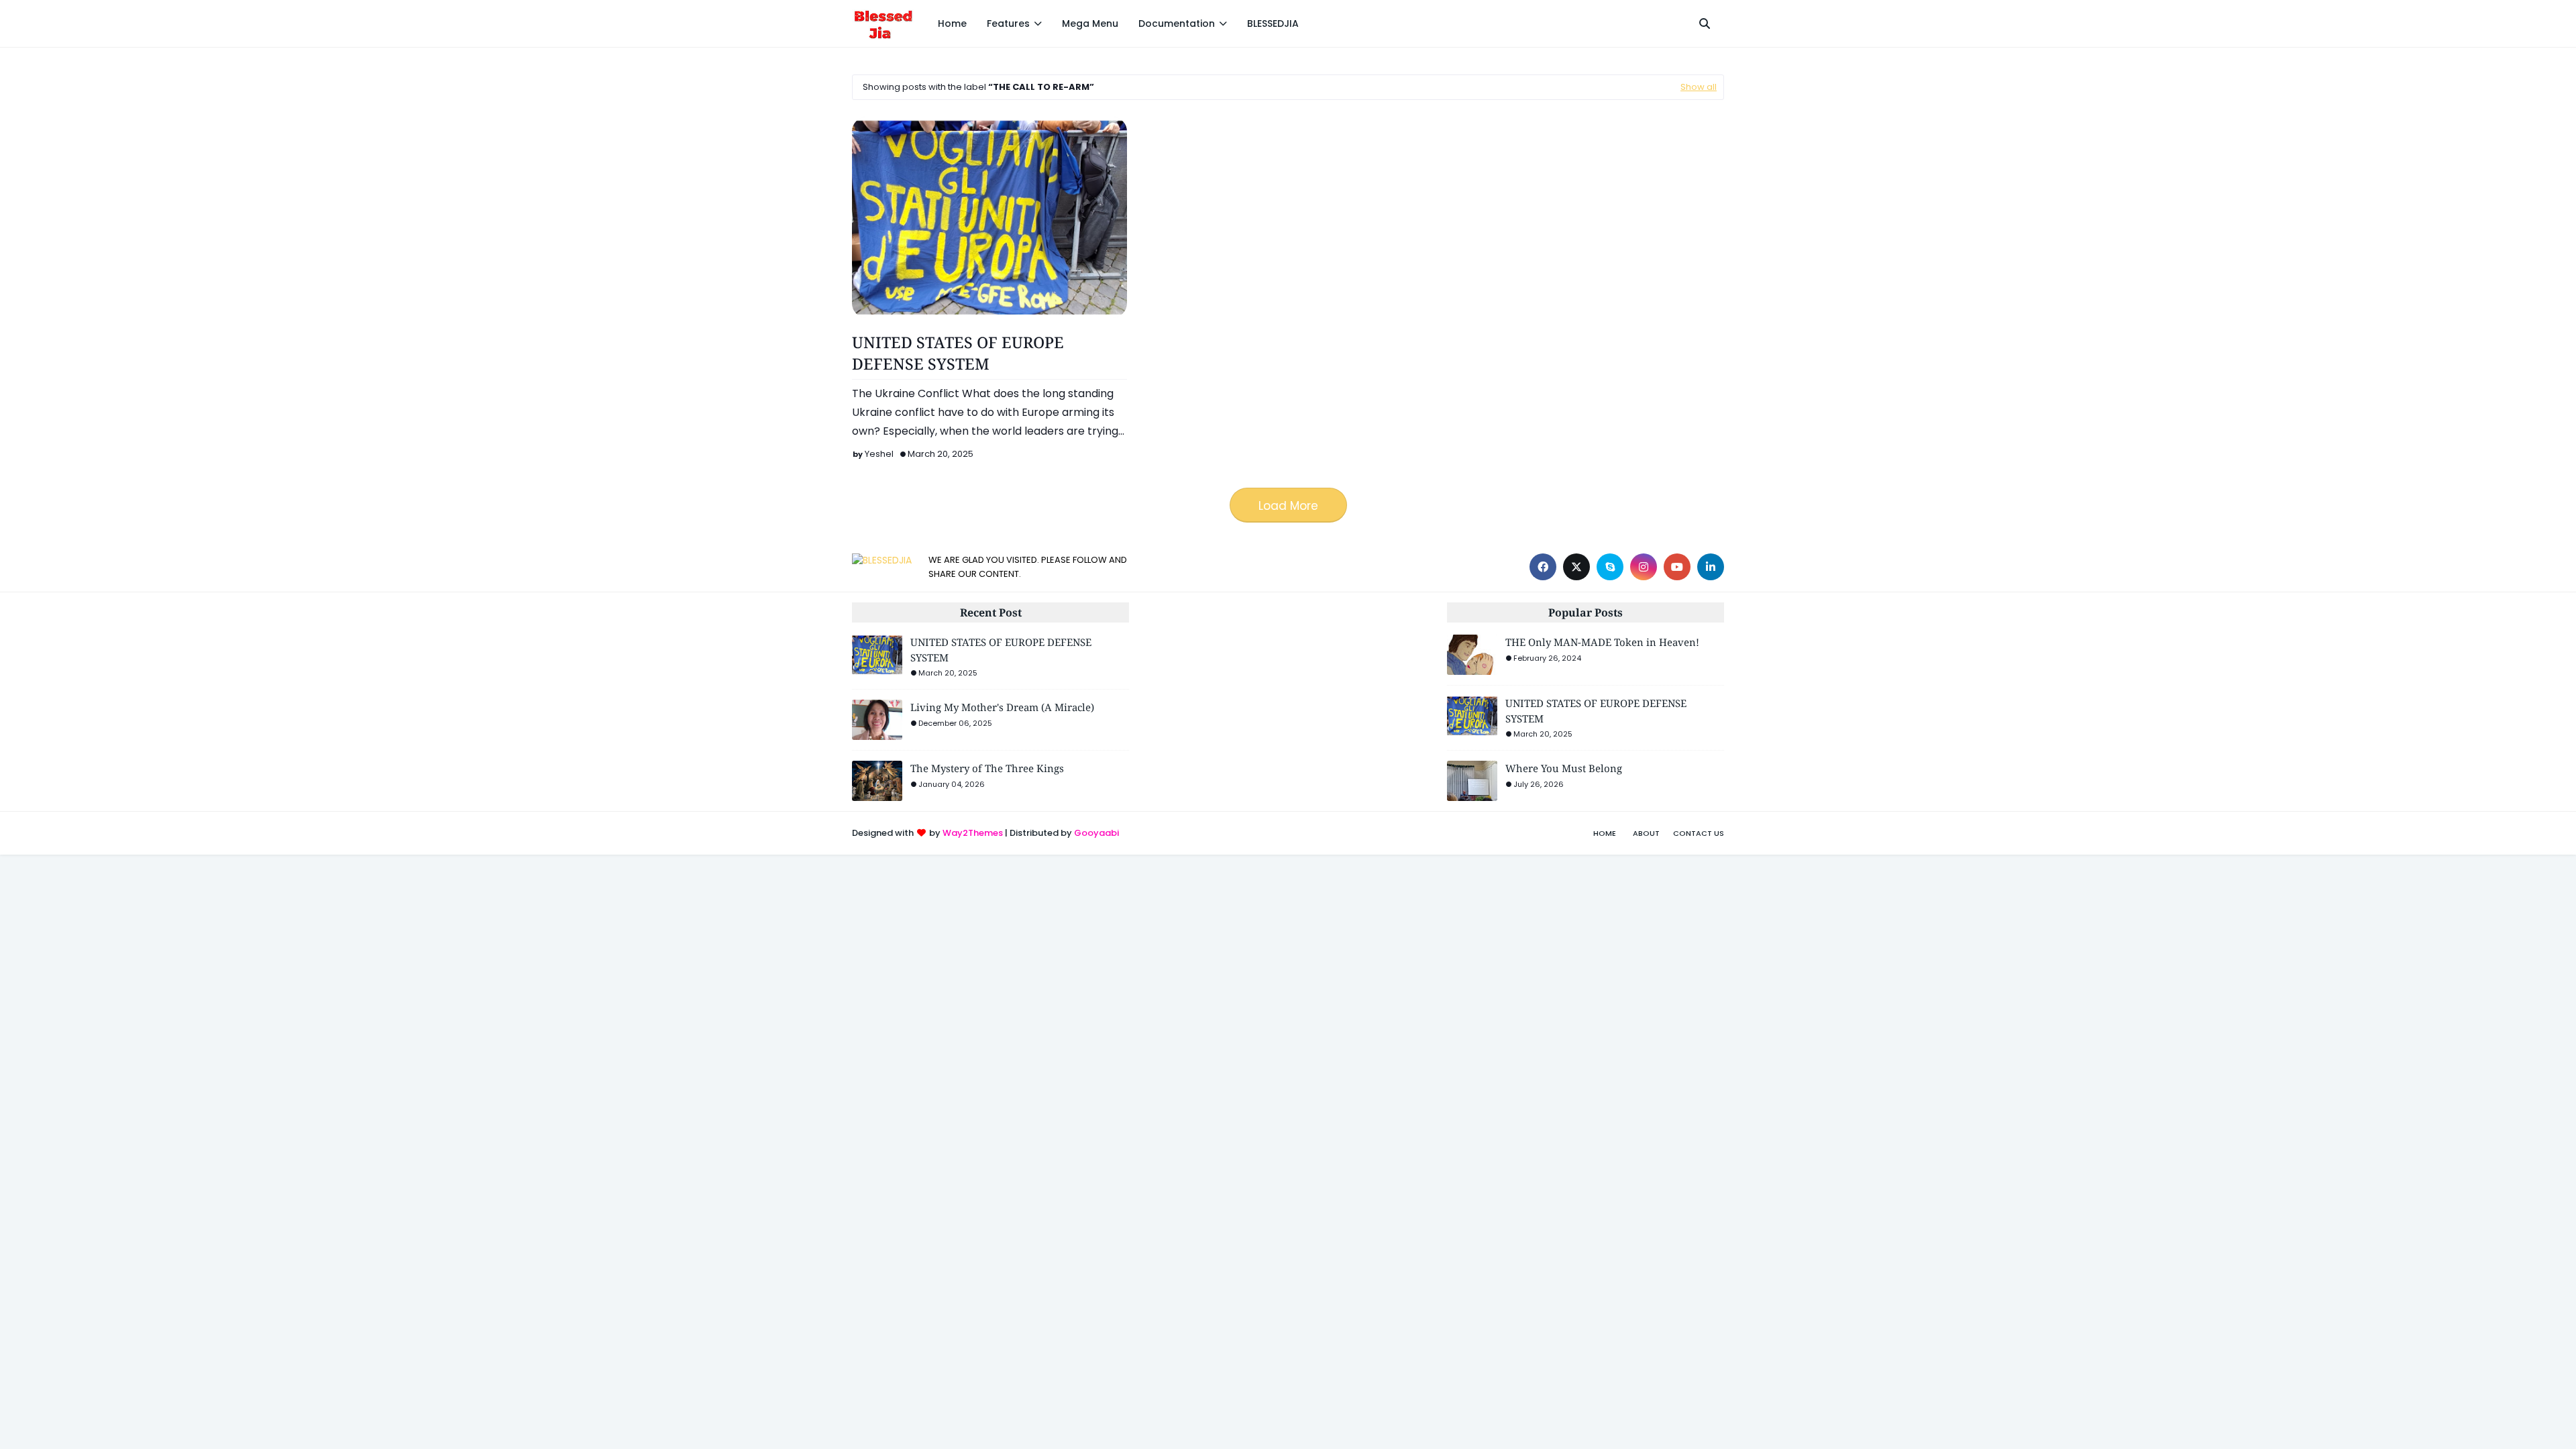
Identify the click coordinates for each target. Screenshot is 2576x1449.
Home (1605, 833)
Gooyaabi (1096, 833)
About (1646, 833)
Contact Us (1699, 833)
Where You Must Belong (1564, 768)
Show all (1699, 87)
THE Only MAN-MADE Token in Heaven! (1602, 642)
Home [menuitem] (952, 23)
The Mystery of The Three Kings (987, 768)
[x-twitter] (1576, 567)
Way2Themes (973, 833)
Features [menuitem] (1008, 23)
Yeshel (879, 454)
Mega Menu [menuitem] (1090, 23)
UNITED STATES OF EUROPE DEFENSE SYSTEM (958, 353)
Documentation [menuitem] (1177, 23)
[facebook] (1543, 567)
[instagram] (1644, 567)
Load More (1288, 506)
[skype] (1610, 567)
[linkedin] (1711, 567)
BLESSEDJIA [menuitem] (1273, 23)
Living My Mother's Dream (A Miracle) (1002, 707)
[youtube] (1677, 567)
